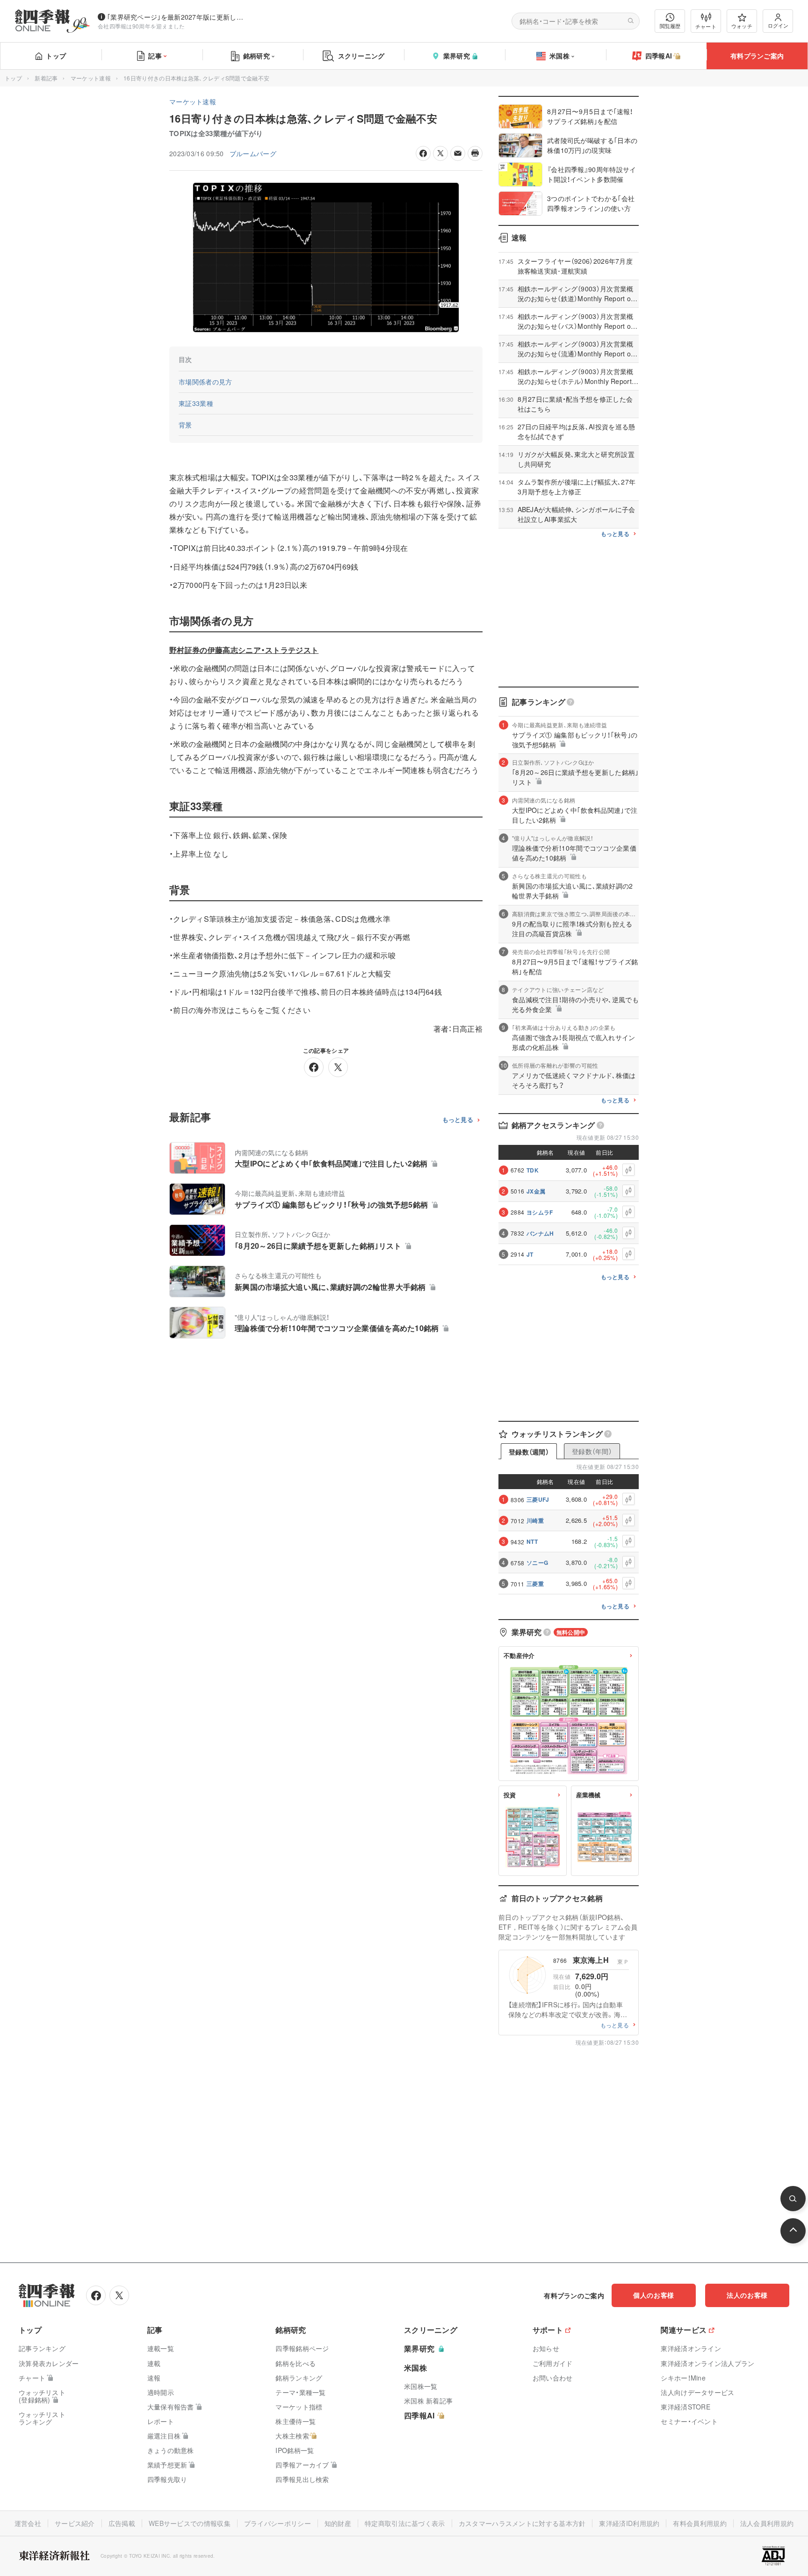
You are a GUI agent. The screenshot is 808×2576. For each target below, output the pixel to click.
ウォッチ (742, 26)
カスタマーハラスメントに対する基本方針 (522, 2523)
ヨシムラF (540, 1212)
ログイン (778, 25)
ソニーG (537, 1563)
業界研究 (457, 56)
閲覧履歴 (670, 26)
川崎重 (535, 1520)
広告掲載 (122, 2523)
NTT (532, 1541)
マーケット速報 (91, 78)
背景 (185, 425)
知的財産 (338, 2523)
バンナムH (540, 1233)
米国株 (559, 56)
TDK (533, 1170)
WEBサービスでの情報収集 (190, 2523)
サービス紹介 (75, 2523)
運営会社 (28, 2523)
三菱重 (535, 1584)
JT (530, 1254)
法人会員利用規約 (767, 2523)
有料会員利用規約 (700, 2523)
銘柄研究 (256, 56)
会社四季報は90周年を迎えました (141, 26)
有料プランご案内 (757, 56)
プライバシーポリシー (278, 2523)
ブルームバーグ (253, 153)
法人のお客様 (747, 2295)
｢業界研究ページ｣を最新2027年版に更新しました (177, 17)
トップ (56, 56)
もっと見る (458, 1120)
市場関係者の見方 (206, 382)
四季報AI (659, 56)
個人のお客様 (654, 2295)
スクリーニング (361, 56)
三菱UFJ (538, 1499)
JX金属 (536, 1191)
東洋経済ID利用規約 (629, 2523)
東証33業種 (196, 403)
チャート (706, 26)
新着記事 (46, 78)
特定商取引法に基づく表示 (405, 2523)
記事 (155, 56)
